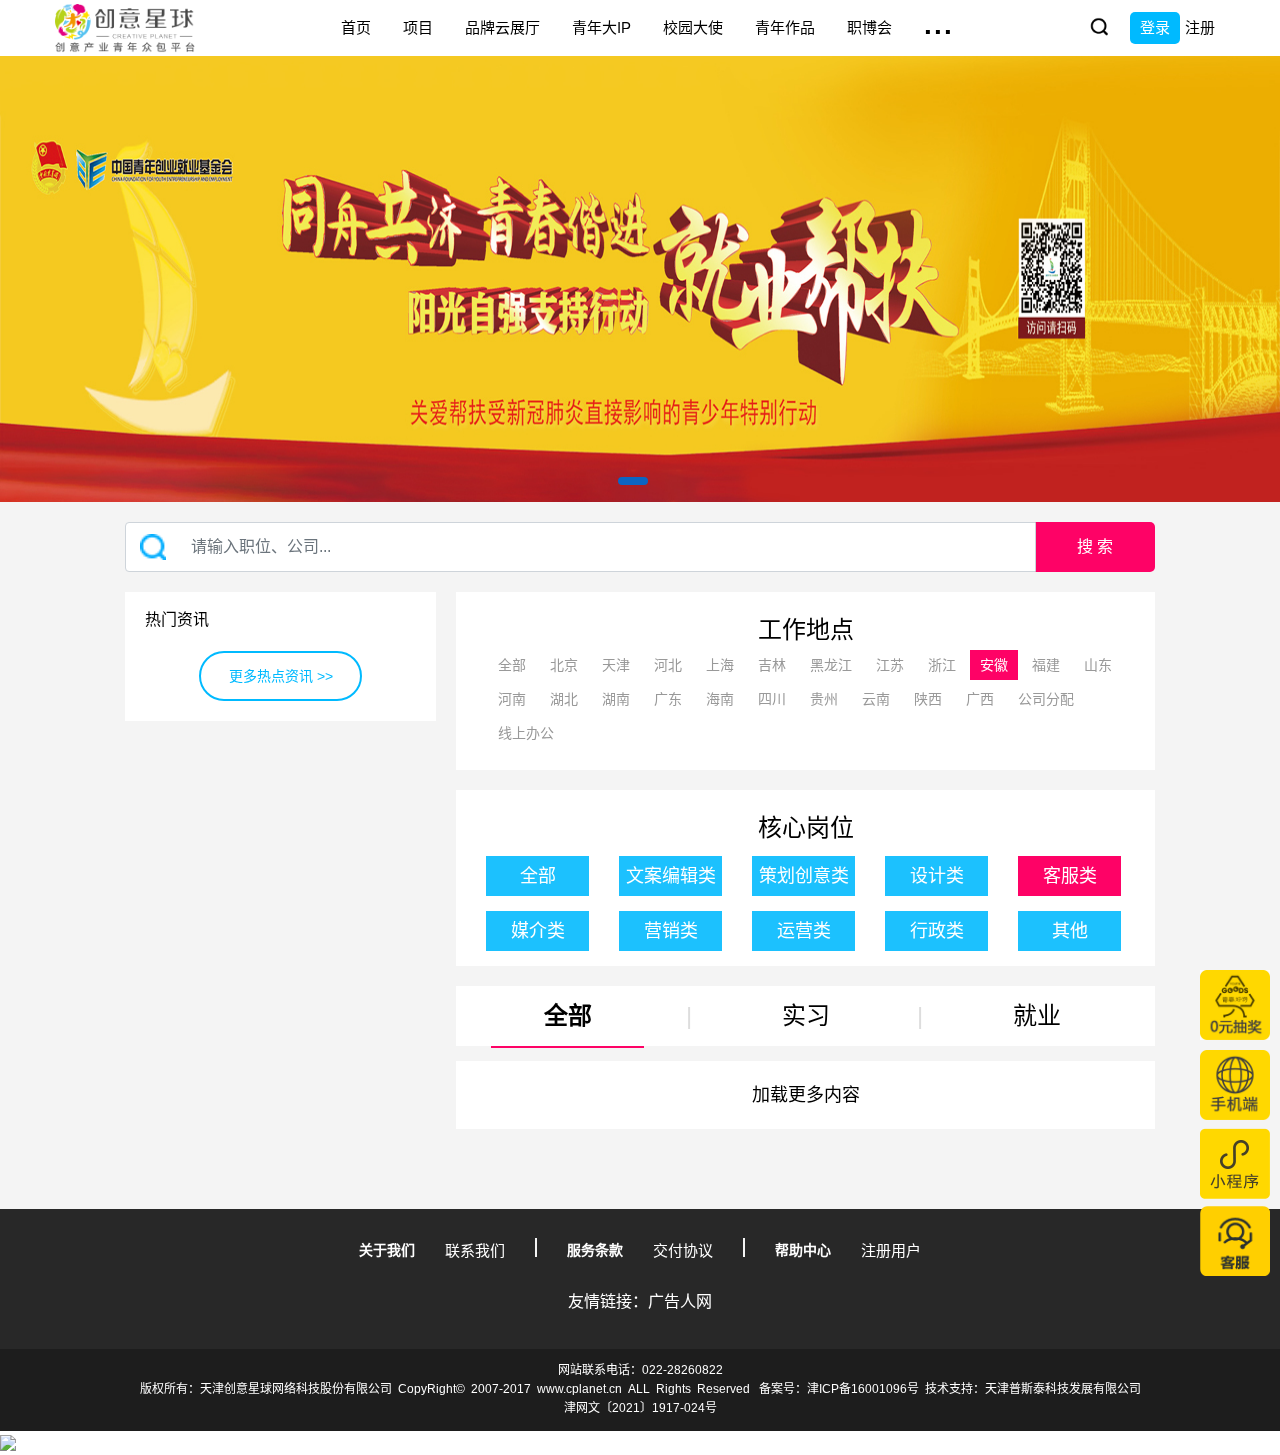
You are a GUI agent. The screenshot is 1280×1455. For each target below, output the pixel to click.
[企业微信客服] (1235, 1241)
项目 (418, 27)
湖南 (616, 699)
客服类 (1070, 876)
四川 (772, 699)
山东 (1098, 665)
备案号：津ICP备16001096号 (839, 1389)
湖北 (564, 699)
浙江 (942, 665)
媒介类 (538, 931)
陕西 (928, 699)
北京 (564, 665)
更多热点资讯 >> (281, 676)
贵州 (824, 699)
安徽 (994, 665)
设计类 (937, 876)
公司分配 (1046, 699)
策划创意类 (804, 876)
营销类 (671, 931)
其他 (1070, 931)
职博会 (869, 27)
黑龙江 (831, 665)
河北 (668, 665)
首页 (356, 27)
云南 (876, 699)
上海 (720, 665)
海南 (720, 699)
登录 (1155, 27)
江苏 (890, 665)
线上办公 (526, 733)
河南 (512, 699)
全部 (512, 665)
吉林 (772, 665)
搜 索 (1095, 546)
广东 (668, 699)
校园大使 (693, 27)
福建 (1046, 665)
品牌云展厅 (502, 27)
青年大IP (601, 27)
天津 (616, 665)
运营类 (804, 931)
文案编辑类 (671, 876)
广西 (980, 699)
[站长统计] (8, 1442)
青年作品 (785, 27)
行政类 (937, 931)
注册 (1200, 27)
